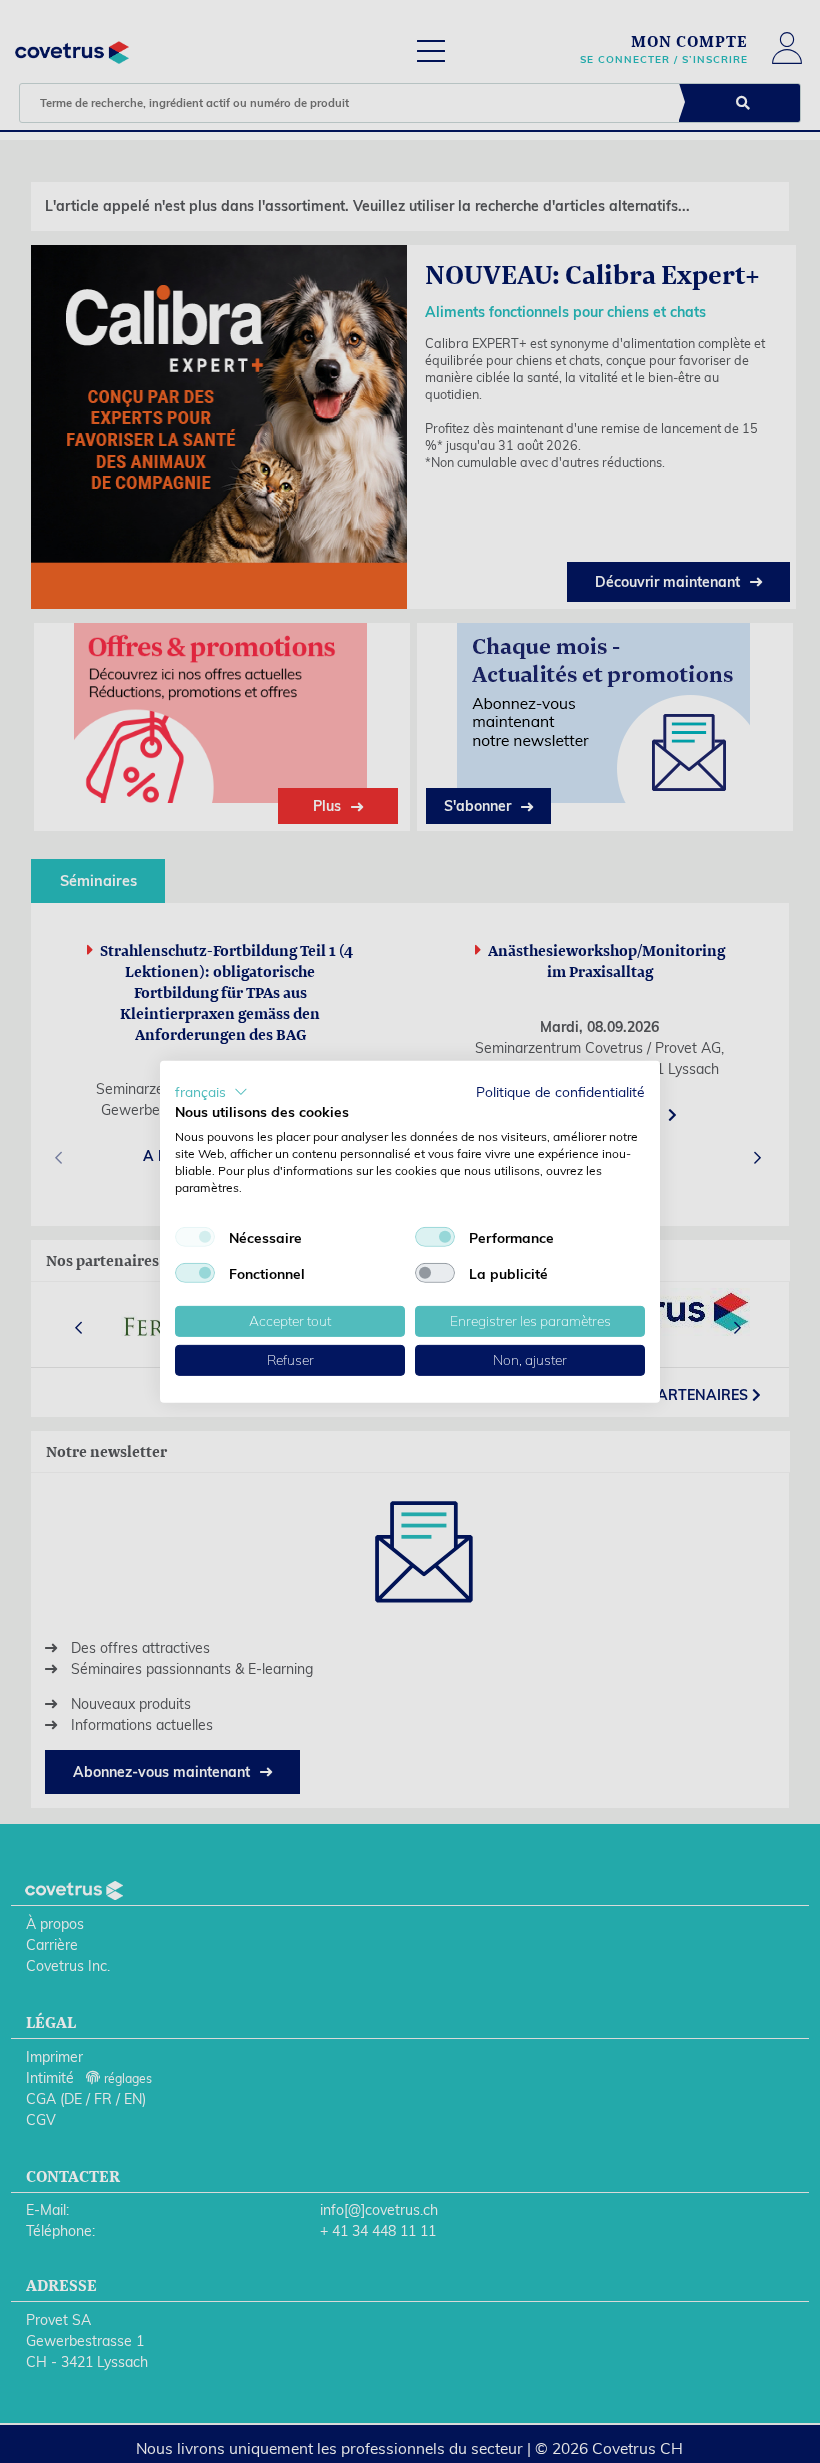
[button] (211, 1091)
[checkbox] (195, 1237)
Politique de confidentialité (560, 1090)
